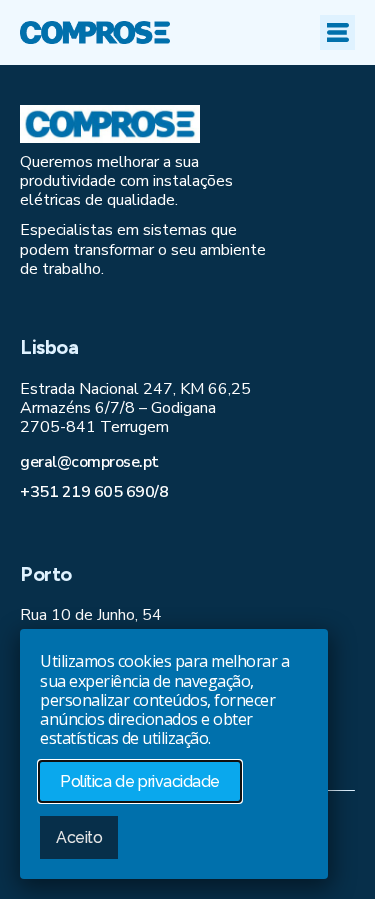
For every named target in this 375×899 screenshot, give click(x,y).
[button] (337, 32)
